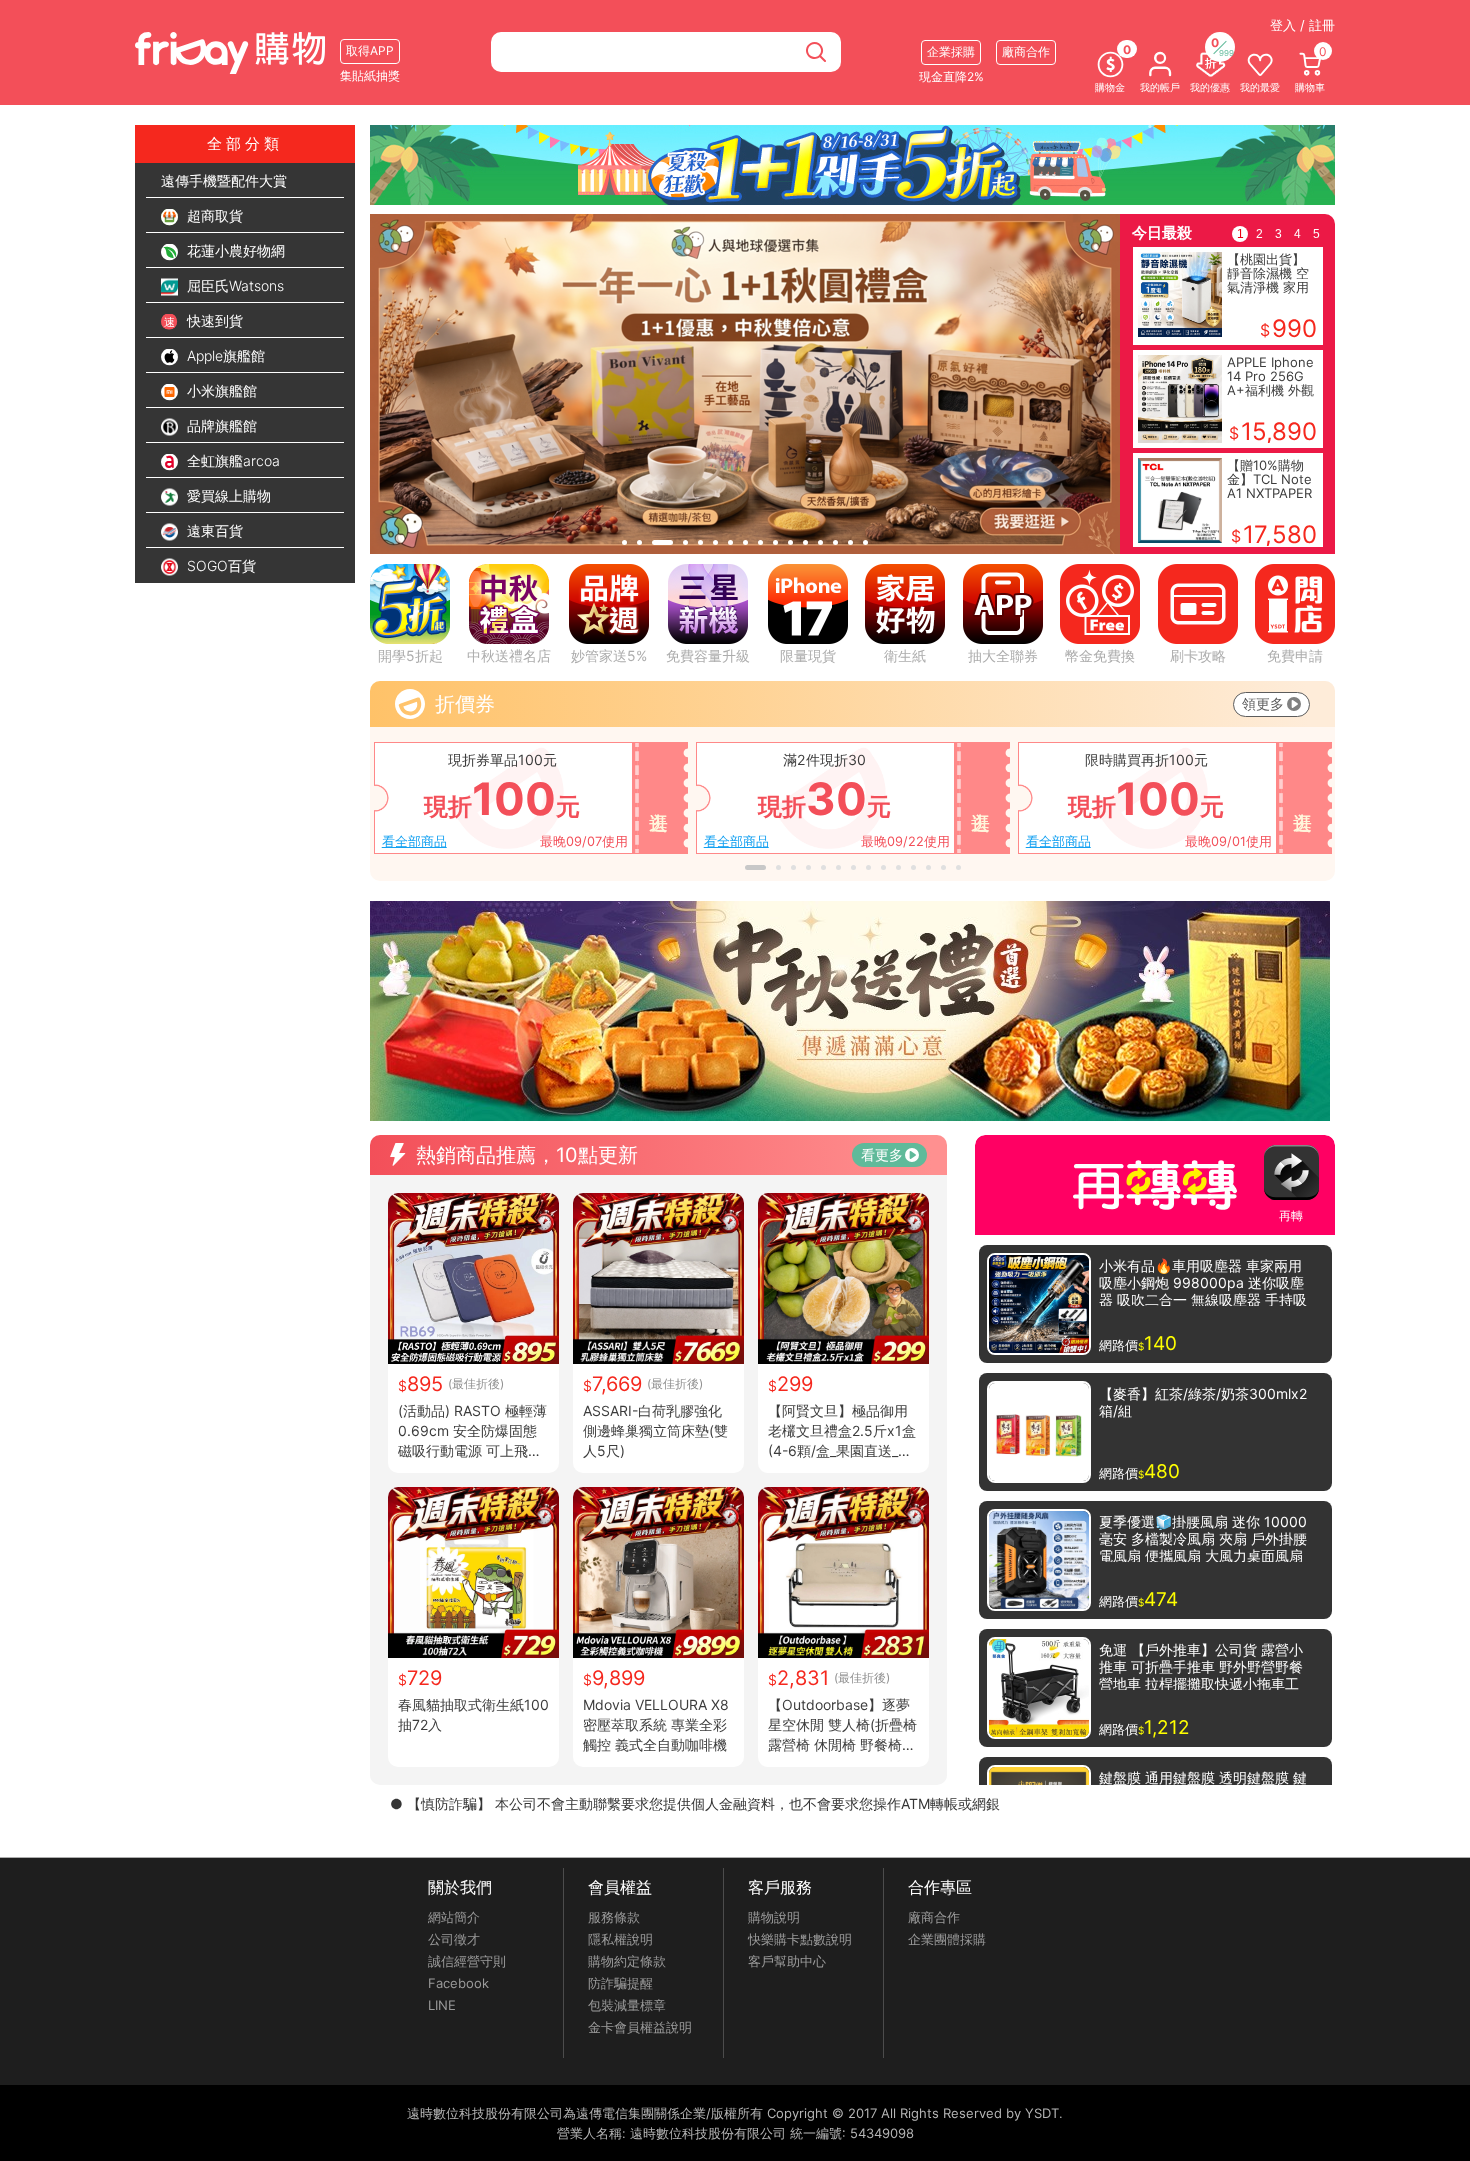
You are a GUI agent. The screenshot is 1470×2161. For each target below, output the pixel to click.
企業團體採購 (947, 1939)
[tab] (624, 542)
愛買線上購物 (227, 495)
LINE (442, 2005)
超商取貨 (213, 215)
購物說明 (774, 1917)
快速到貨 (213, 320)
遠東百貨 (213, 530)
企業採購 (951, 51)
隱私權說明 (620, 1939)
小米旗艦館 (220, 390)
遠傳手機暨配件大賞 (224, 180)
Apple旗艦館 (224, 355)
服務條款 (614, 1917)
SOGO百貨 (219, 565)
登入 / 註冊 (1302, 25)
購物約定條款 (627, 1961)
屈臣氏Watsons (233, 285)
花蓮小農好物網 (234, 250)
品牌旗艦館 (220, 425)
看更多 (882, 1154)
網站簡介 (454, 1917)
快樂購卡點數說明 (800, 1939)
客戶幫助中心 (787, 1961)
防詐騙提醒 (620, 1983)
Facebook (458, 1983)
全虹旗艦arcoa (231, 460)
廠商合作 (934, 1917)
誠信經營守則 (467, 1961)
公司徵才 (454, 1939)
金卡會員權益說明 (640, 2027)
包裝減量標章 (627, 2005)
